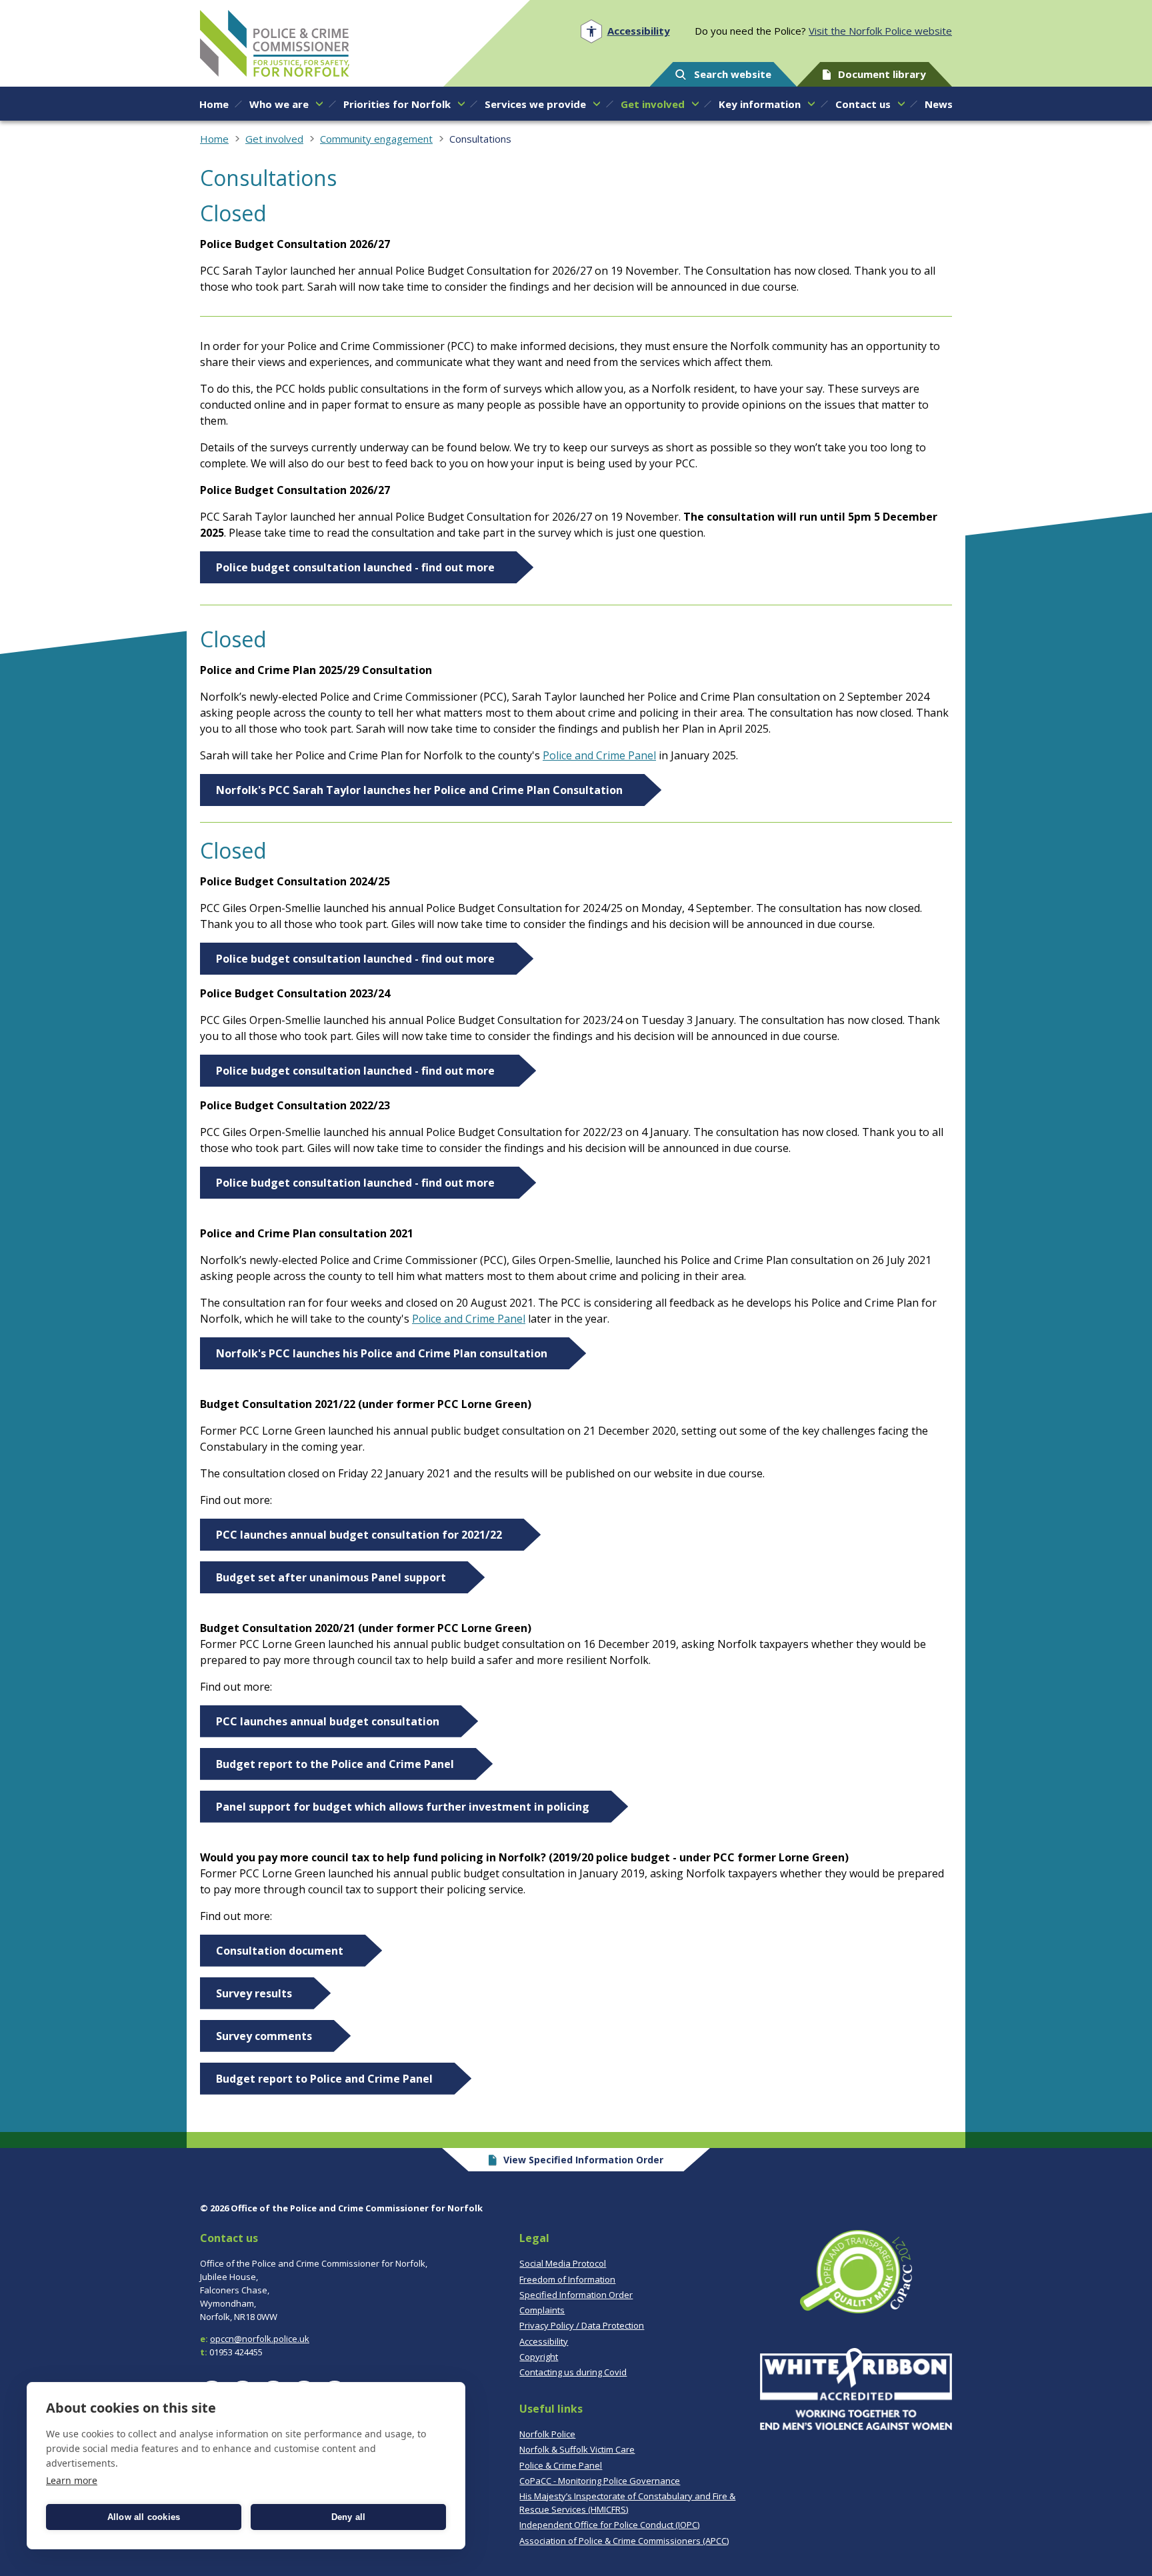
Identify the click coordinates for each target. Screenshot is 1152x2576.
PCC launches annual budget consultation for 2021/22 (359, 1535)
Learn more (72, 2480)
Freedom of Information (567, 2279)
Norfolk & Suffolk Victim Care (577, 2449)
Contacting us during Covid (573, 2372)
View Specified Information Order (583, 2160)
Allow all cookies (144, 2517)
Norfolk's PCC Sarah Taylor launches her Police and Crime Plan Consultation (419, 790)
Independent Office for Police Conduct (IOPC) (609, 2525)
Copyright (539, 2357)
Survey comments (264, 2036)
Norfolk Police (547, 2434)
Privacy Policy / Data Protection (582, 2325)
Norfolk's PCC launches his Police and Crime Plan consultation (382, 1353)
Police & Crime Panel (561, 2465)
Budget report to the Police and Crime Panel (335, 1764)
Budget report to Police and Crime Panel (324, 2079)
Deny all (349, 2517)
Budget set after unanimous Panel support (331, 1577)
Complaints (542, 2310)
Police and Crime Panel (599, 755)
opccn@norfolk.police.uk (260, 2339)
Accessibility (544, 2341)
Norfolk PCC (275, 43)
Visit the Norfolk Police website (880, 31)
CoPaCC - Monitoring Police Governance (600, 2481)
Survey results (254, 1993)
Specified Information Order (576, 2295)
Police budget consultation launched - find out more (355, 567)
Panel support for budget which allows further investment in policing (403, 1807)
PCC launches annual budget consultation (328, 1721)
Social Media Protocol (563, 2263)
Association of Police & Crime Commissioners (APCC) (624, 2541)
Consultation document (280, 1951)
